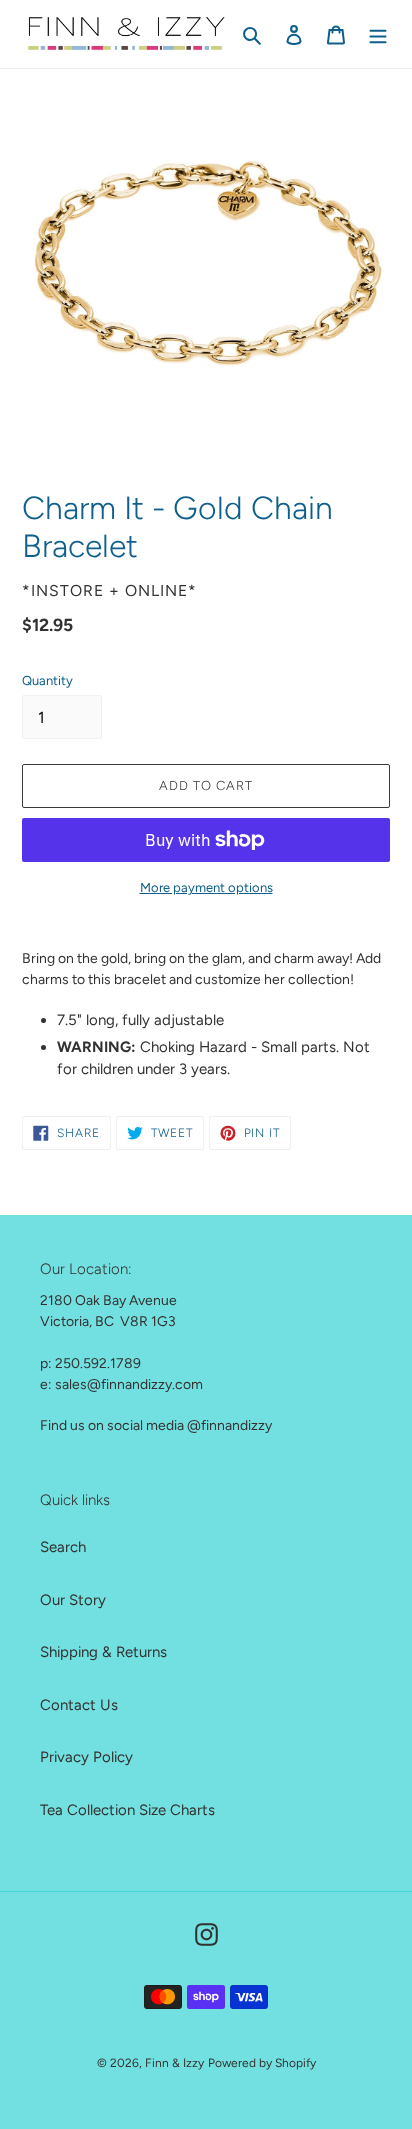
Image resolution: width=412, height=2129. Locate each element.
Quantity (47, 680)
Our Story (73, 1600)
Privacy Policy (86, 1757)
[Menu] (378, 34)
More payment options (206, 887)
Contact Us (79, 1705)
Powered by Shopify (262, 2063)
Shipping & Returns (103, 1652)
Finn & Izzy (174, 2063)
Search (63, 1547)
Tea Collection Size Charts (127, 1810)
